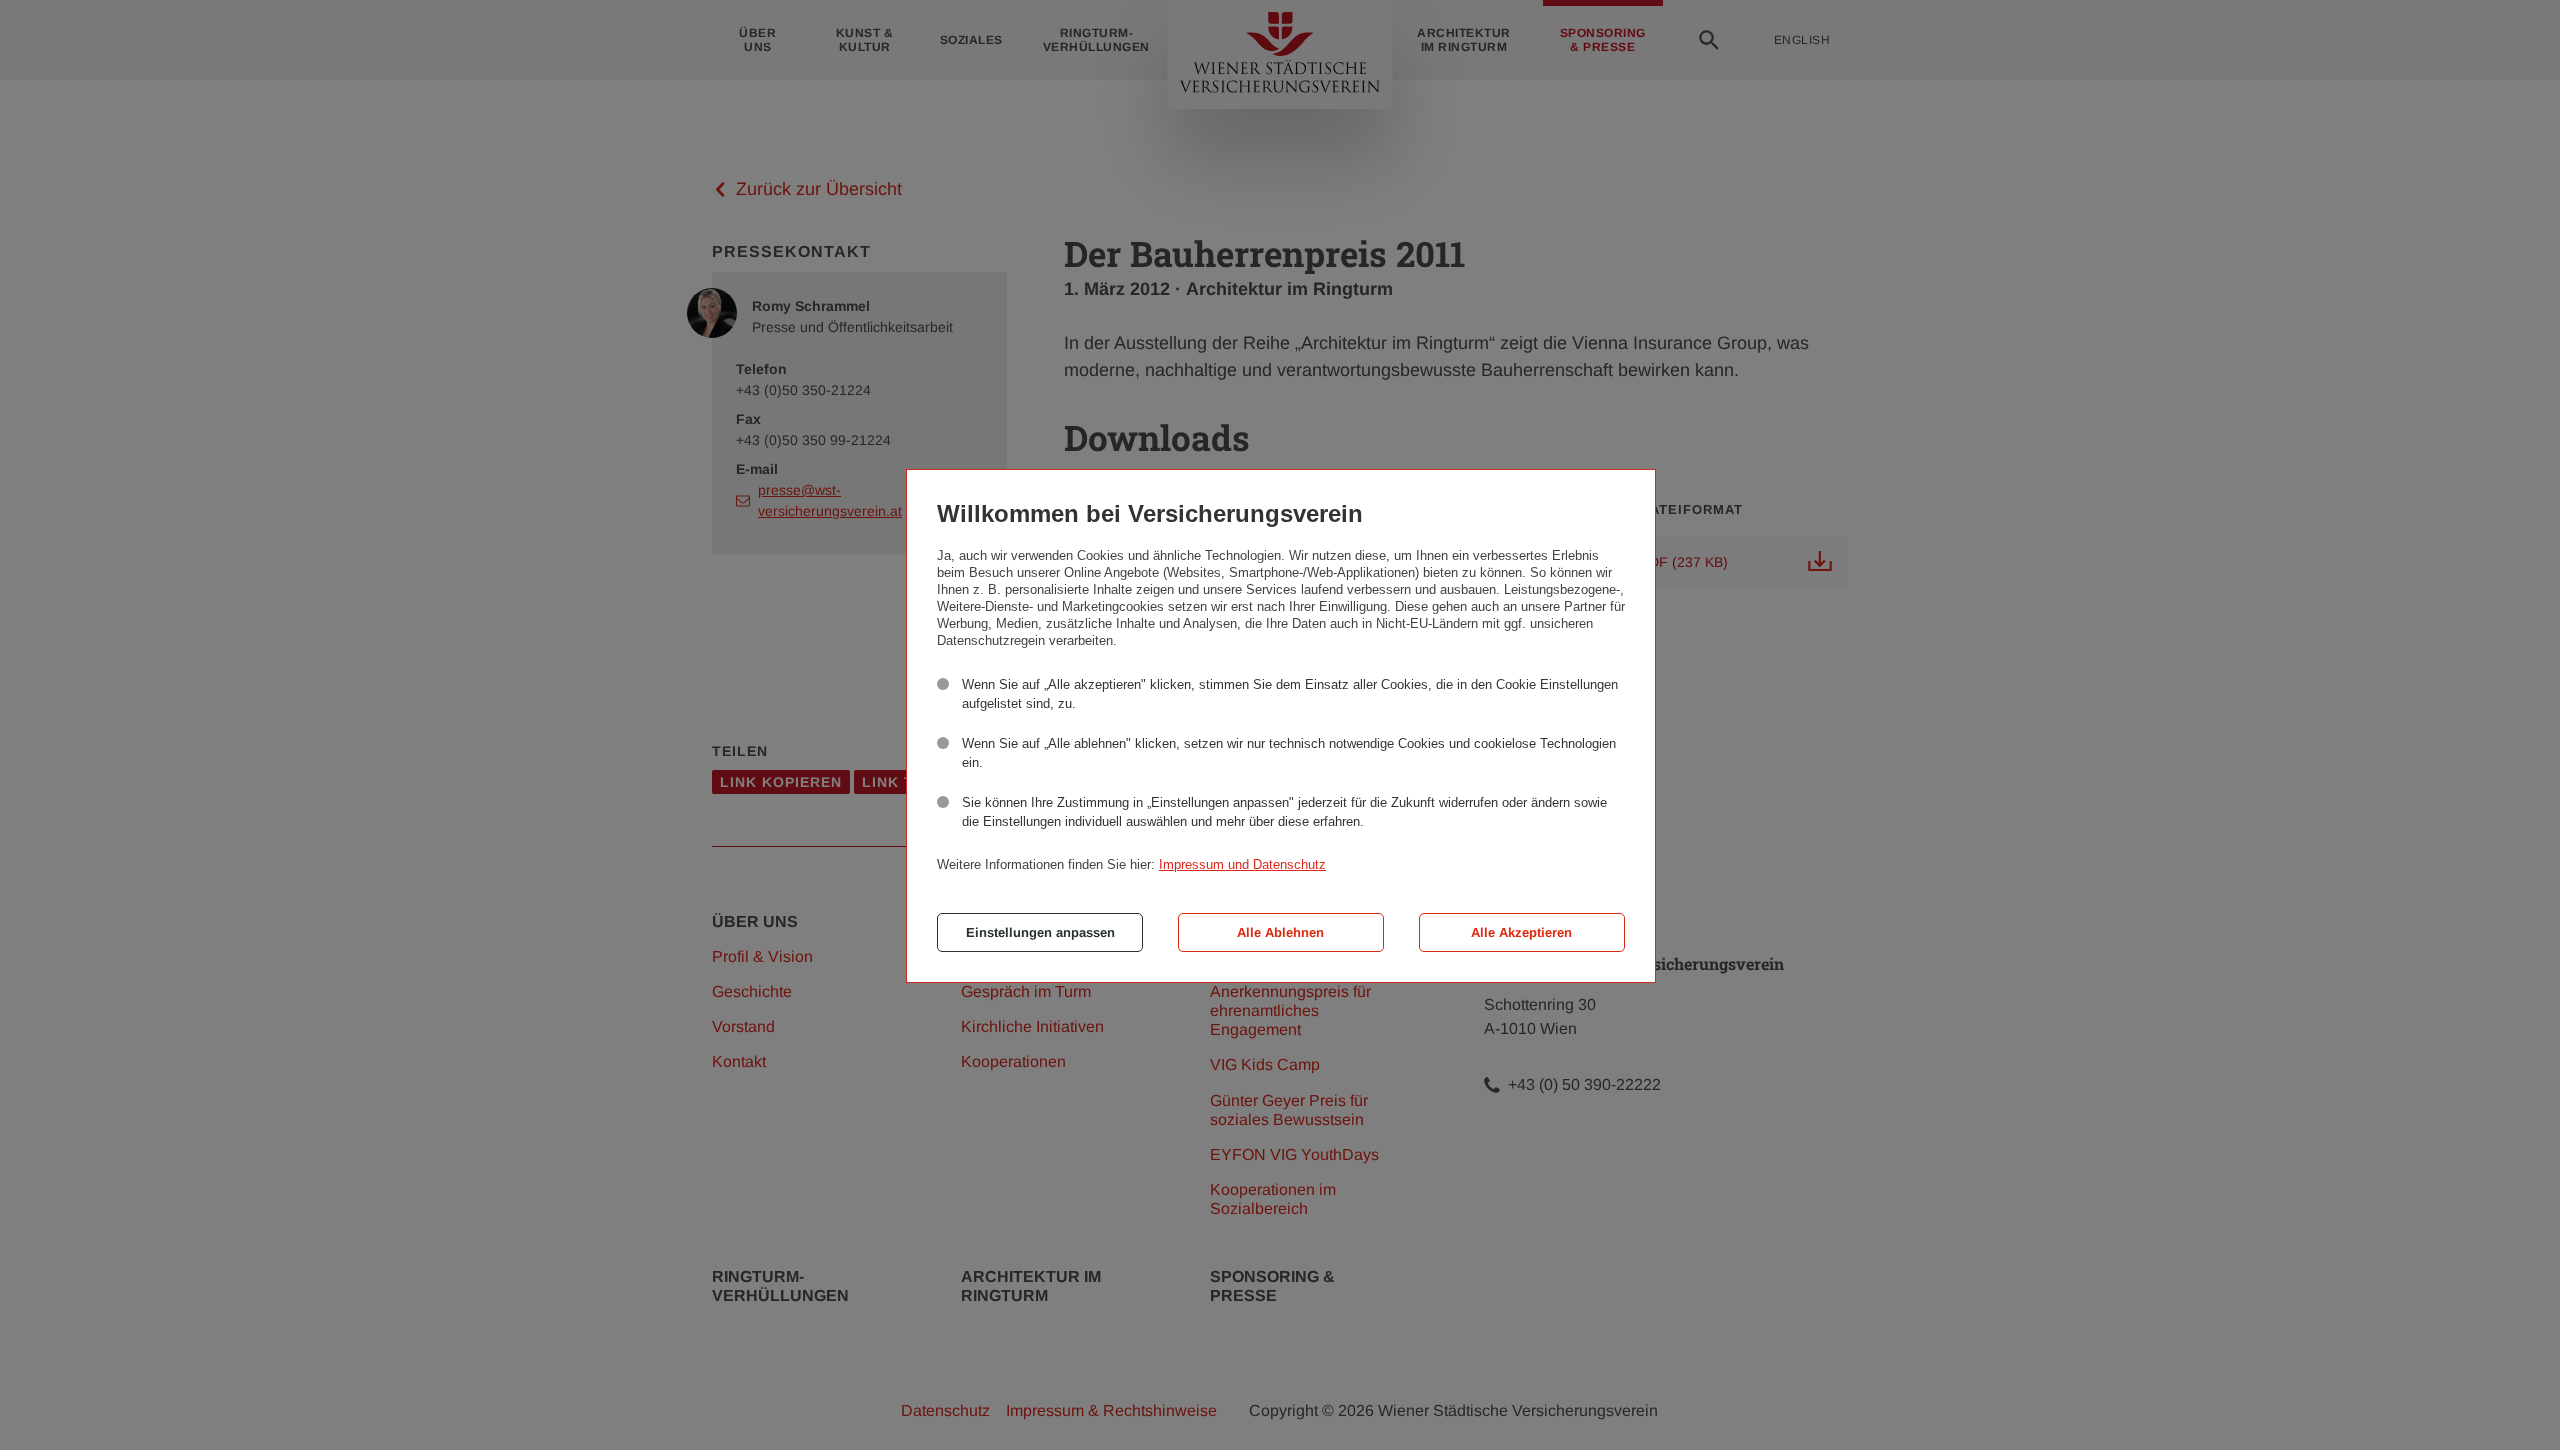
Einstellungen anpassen (1040, 932)
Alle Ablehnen (1280, 932)
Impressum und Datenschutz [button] (1242, 864)
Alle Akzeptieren (1521, 932)
